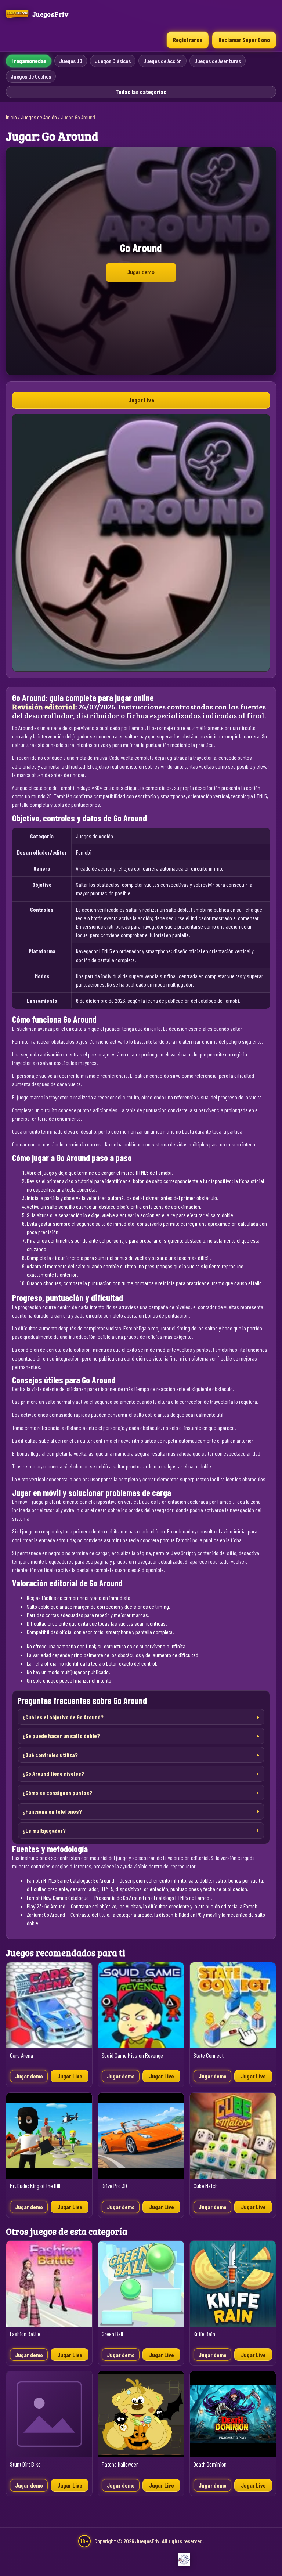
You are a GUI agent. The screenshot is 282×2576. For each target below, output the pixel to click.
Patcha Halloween (120, 2464)
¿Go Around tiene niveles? (53, 1773)
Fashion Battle (25, 2334)
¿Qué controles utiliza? (50, 1755)
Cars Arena (21, 2055)
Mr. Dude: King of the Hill (35, 2186)
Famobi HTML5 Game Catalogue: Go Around (70, 1880)
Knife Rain (204, 2334)
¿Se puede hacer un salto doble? (61, 1736)
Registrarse (188, 40)
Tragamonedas (29, 61)
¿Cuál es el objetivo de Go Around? (63, 1717)
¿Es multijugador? (44, 1830)
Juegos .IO (71, 61)
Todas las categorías (141, 92)
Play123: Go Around (46, 1906)
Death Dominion (210, 2464)
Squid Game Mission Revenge (132, 2055)
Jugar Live (141, 400)
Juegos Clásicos (113, 61)
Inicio (11, 117)
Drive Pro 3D (114, 2186)
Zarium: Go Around (46, 1914)
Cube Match (206, 2186)
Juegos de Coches (31, 76)
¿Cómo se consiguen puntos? (57, 1793)
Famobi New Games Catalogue (58, 1898)
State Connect (209, 2055)
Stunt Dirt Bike (25, 2464)
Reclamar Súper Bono (244, 40)
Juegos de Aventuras (218, 61)
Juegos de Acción (162, 61)
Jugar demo (141, 272)
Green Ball (112, 2334)
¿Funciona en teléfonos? (52, 1811)
